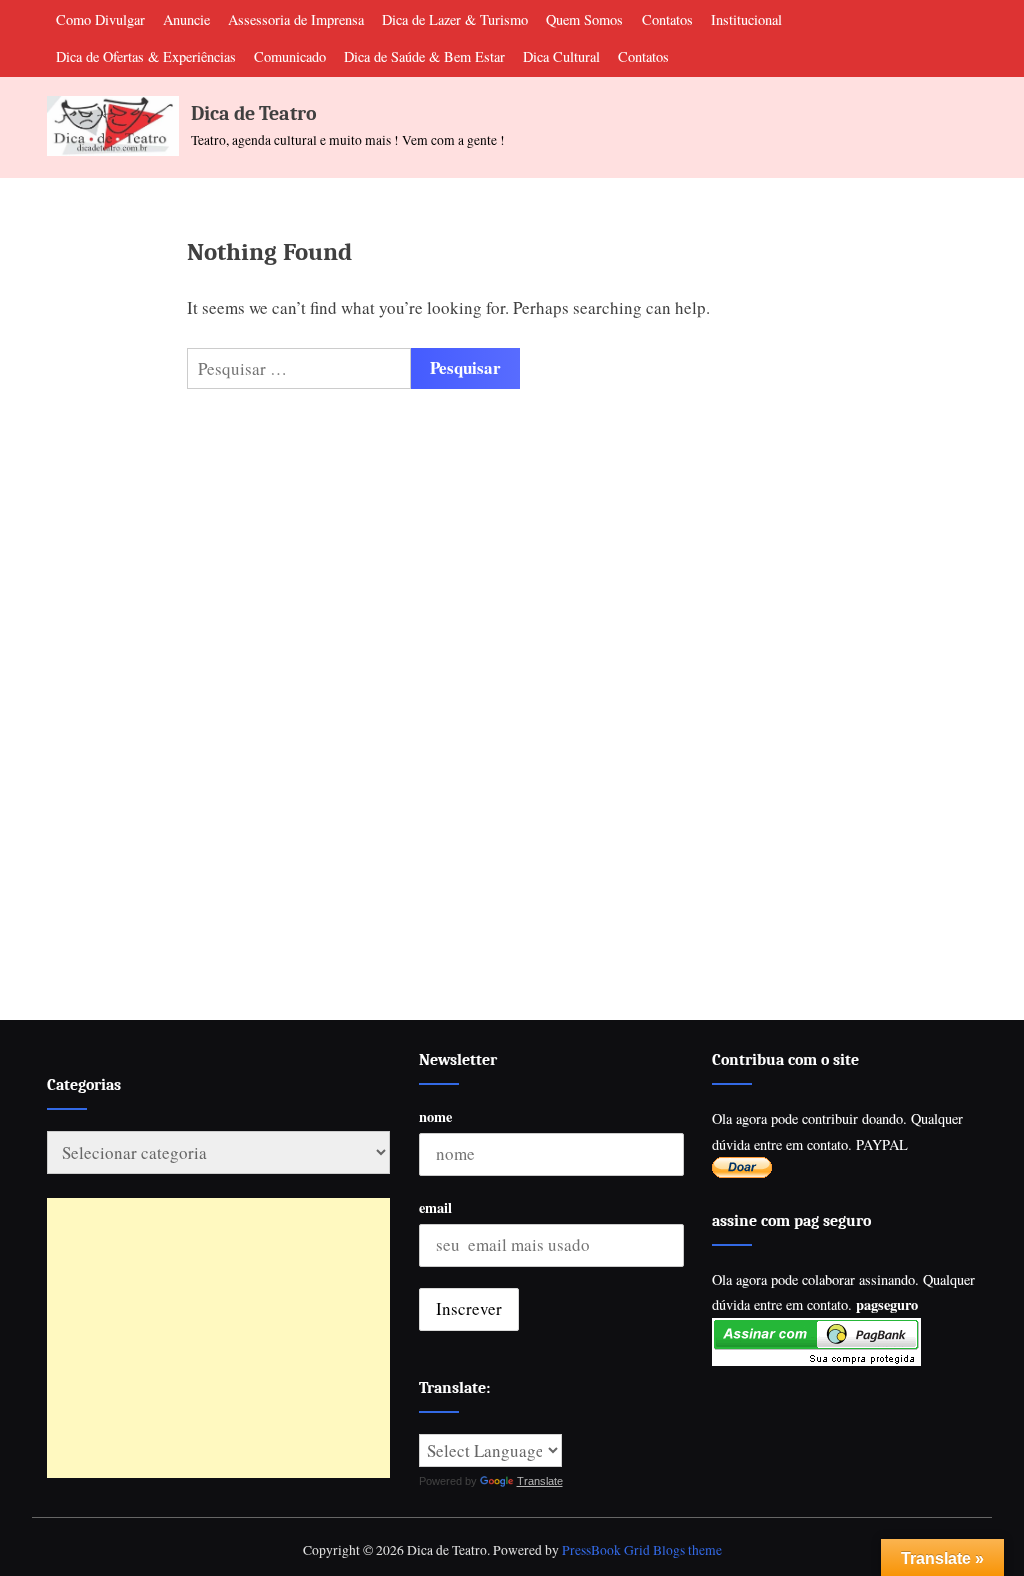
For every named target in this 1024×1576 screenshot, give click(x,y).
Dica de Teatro (254, 113)
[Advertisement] (218, 1338)
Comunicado (290, 56)
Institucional (746, 19)
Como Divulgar (100, 19)
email (435, 1207)
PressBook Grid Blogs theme (642, 1550)
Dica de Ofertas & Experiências (146, 56)
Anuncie (186, 19)
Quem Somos (584, 19)
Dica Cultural (561, 56)
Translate (540, 1481)
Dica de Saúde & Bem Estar (424, 56)
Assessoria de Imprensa (296, 19)
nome (435, 1116)
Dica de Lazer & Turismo (455, 19)
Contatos (667, 19)
